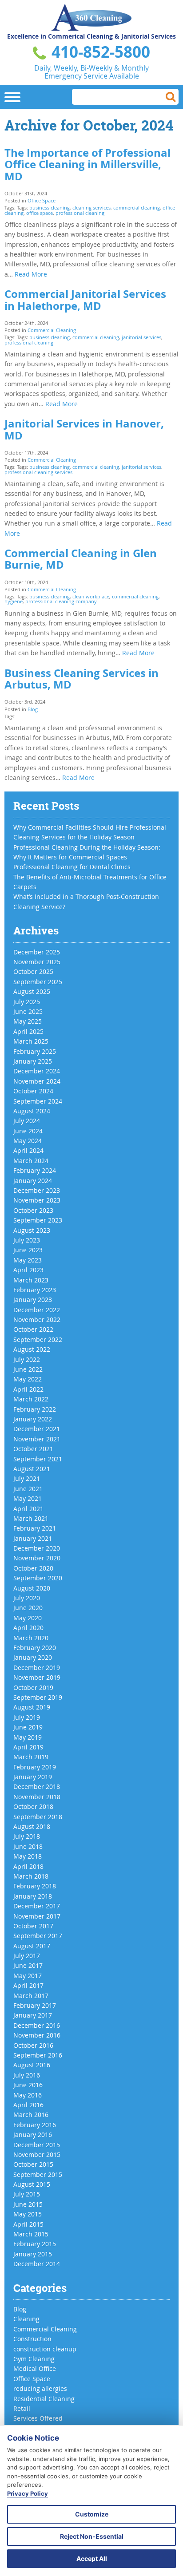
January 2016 (33, 2135)
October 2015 (33, 2164)
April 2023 (28, 1270)
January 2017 (33, 2015)
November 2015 (37, 2155)
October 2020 (33, 1568)
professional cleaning (80, 213)
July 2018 (27, 1836)
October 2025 (33, 971)
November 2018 (37, 1797)
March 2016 (31, 2115)
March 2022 (31, 1399)
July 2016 (27, 2075)
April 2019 (28, 1747)
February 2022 (35, 1409)
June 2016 (28, 2085)
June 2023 (28, 1250)
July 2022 (27, 1359)
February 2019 (35, 1767)
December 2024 (37, 1071)
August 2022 (32, 1349)
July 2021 (27, 1478)
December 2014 (37, 2264)
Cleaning (26, 2319)
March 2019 (31, 1757)
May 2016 (28, 2095)
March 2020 (31, 1638)
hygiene (14, 601)
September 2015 (38, 2174)
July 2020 (27, 1598)
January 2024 (33, 1181)
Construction (32, 2339)
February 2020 (35, 1648)
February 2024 (35, 1170)
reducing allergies (40, 2388)
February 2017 (35, 2005)
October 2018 (33, 1806)
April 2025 (28, 1031)
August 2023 (32, 1230)
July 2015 (27, 2194)
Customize (92, 2514)
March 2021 (31, 1518)
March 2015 (31, 2234)
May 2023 (28, 1260)
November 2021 (37, 1439)
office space (40, 213)
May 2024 (28, 1141)
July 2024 (27, 1121)
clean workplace (91, 596)
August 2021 (32, 1469)
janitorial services (141, 337)
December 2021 (37, 1429)
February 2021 (35, 1528)
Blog (33, 709)
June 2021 (28, 1489)
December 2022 (37, 1310)
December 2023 (37, 1190)
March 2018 (31, 1876)
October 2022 (33, 1329)
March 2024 (31, 1161)
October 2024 (33, 1091)
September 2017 (38, 1936)
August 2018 (32, 1826)
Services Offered (38, 2418)
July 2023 (27, 1240)
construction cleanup (45, 2349)
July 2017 (27, 1956)
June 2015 (28, 2204)
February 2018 (35, 1886)
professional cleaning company (61, 601)
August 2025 (32, 991)
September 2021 (38, 1459)
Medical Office (35, 2368)
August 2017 (32, 1946)
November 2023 (37, 1200)
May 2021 (28, 1498)
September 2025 (38, 982)
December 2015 (37, 2145)
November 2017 (37, 1916)
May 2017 (28, 1976)
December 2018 (37, 1787)
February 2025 (35, 1051)
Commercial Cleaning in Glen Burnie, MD (81, 559)
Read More (31, 274)
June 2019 (28, 1727)
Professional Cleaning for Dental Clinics (72, 867)
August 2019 (32, 1707)
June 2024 (28, 1131)
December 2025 (37, 952)
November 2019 (37, 1677)
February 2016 (35, 2125)
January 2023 (33, 1300)
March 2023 (31, 1280)
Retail (22, 2408)
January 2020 (33, 1657)
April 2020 (28, 1628)
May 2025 (28, 1021)
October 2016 (33, 2045)
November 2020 (37, 1558)
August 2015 (32, 2184)
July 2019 (27, 1717)
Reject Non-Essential (92, 2536)
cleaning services (91, 208)
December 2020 (37, 1548)
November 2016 (37, 2035)
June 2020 (28, 1608)
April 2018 (28, 1866)
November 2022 (37, 1320)
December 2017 (37, 1906)
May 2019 (28, 1737)
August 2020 (32, 1588)
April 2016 (28, 2105)
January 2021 (33, 1538)
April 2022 (28, 1389)
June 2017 (28, 1965)
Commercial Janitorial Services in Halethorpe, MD (85, 300)
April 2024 (28, 1150)
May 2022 (28, 1379)
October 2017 (33, 1926)
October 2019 (33, 1688)
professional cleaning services (38, 472)
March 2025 (31, 1041)
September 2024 (38, 1101)
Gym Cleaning (34, 2359)
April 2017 (28, 1985)
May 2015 (28, 2214)
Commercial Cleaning (52, 330)
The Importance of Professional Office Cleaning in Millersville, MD (88, 164)
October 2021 (33, 1449)
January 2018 (33, 1896)
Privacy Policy (28, 2493)
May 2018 (28, 1856)
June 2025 (28, 1011)
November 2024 (37, 1081)
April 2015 (28, 2224)
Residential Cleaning (44, 2399)
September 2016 (38, 2055)
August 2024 (32, 1111)
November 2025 (37, 962)
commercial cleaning (137, 208)
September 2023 (38, 1220)
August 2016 (32, 2065)
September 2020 (38, 1578)
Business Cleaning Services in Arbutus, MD (82, 679)
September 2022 (38, 1339)
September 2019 (38, 1697)
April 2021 (28, 1509)
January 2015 (33, 2254)
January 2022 (33, 1419)
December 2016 (37, 2025)
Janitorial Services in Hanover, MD (84, 429)
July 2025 (27, 1002)
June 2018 (28, 1846)
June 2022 (28, 1369)
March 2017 (31, 1996)
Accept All (92, 2558)
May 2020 (28, 1618)
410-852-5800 (99, 52)
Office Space (42, 200)
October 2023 (33, 1210)
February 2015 (35, 2244)
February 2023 (35, 1290)
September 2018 (38, 1817)
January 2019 (33, 1777)
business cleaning (50, 208)
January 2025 (33, 1061)
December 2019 (37, 1668)
